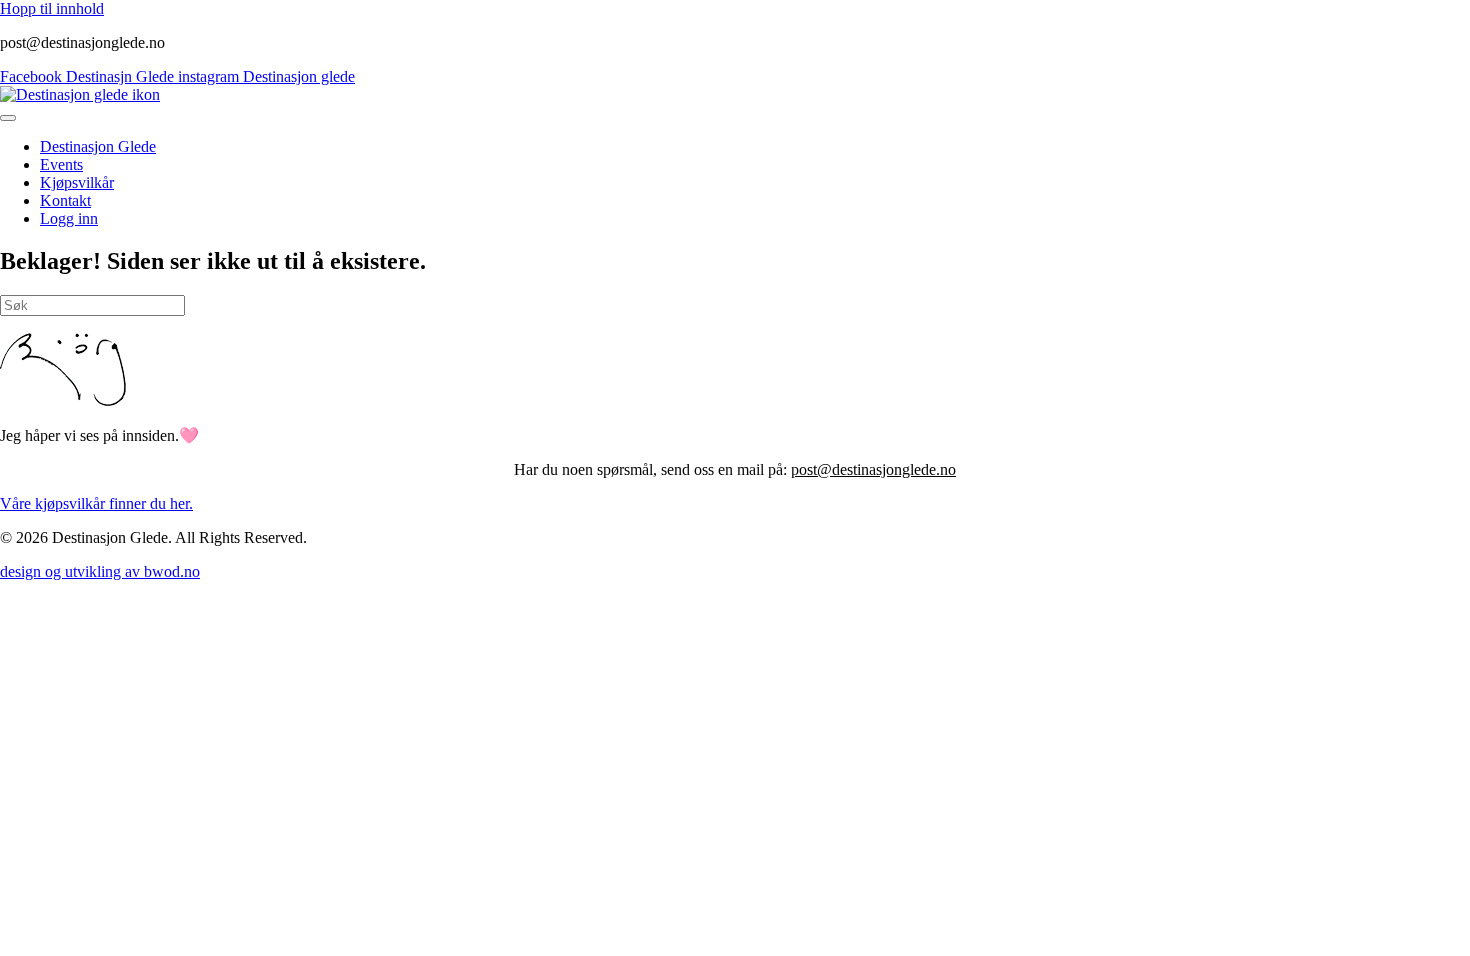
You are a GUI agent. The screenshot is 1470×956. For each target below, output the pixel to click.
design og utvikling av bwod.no (100, 571)
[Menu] (8, 118)
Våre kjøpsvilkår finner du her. (96, 503)
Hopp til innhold (52, 8)
